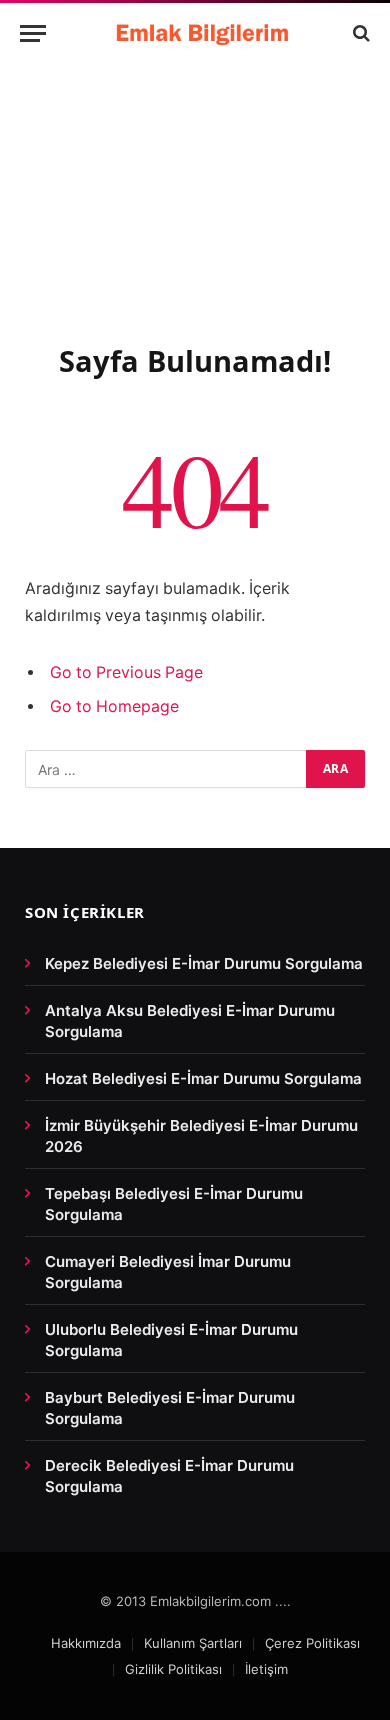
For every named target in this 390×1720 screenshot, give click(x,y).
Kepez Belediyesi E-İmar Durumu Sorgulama (204, 963)
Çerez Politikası (312, 1643)
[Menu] (33, 33)
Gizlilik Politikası (173, 1669)
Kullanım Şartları (193, 1643)
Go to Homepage (114, 706)
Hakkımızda (86, 1643)
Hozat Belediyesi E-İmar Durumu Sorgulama (203, 1078)
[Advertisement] (195, 225)
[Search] (359, 33)
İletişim (266, 1669)
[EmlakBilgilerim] (205, 33)
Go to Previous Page (126, 672)
